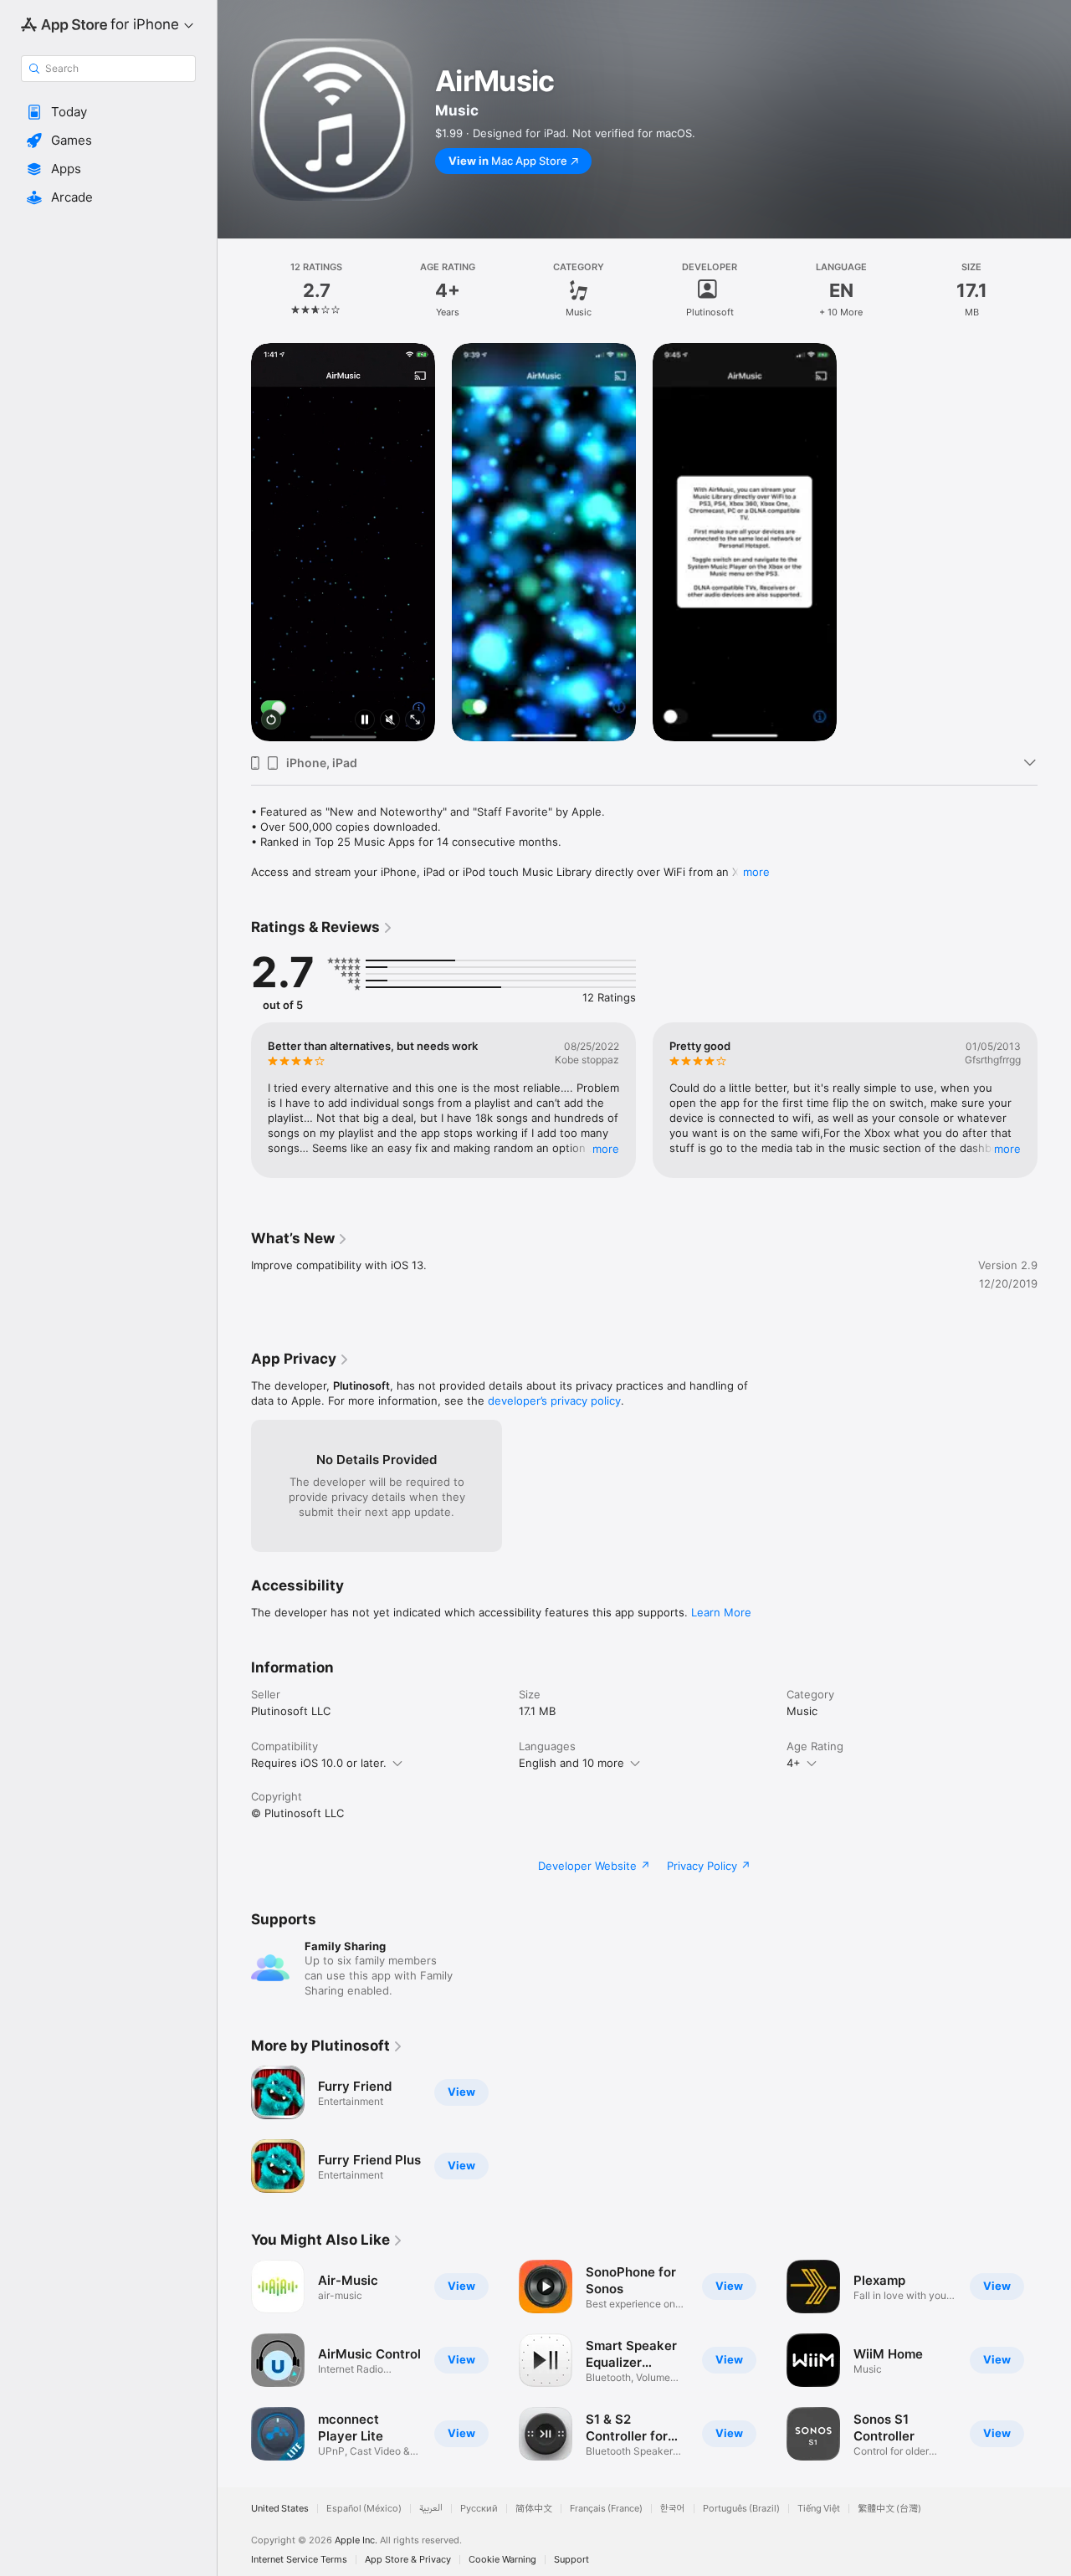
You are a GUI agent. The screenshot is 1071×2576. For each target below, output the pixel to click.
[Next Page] (1054, 1100)
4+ (794, 1763)
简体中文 (534, 2509)
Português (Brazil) (741, 2509)
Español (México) (364, 2509)
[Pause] (365, 721)
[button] (108, 112)
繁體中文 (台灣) (889, 2509)
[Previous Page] (234, 1100)
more (756, 872)
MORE (606, 1149)
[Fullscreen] (415, 721)
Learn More (721, 1612)
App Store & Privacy (408, 2560)
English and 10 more (571, 1763)
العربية (431, 2509)
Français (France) (606, 2509)
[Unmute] (390, 721)
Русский (479, 2509)
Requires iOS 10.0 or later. (319, 1763)
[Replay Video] (271, 721)
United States (280, 2509)
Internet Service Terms (299, 2560)
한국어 (673, 2509)
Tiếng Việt (819, 2509)
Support (571, 2560)
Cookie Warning (502, 2560)
